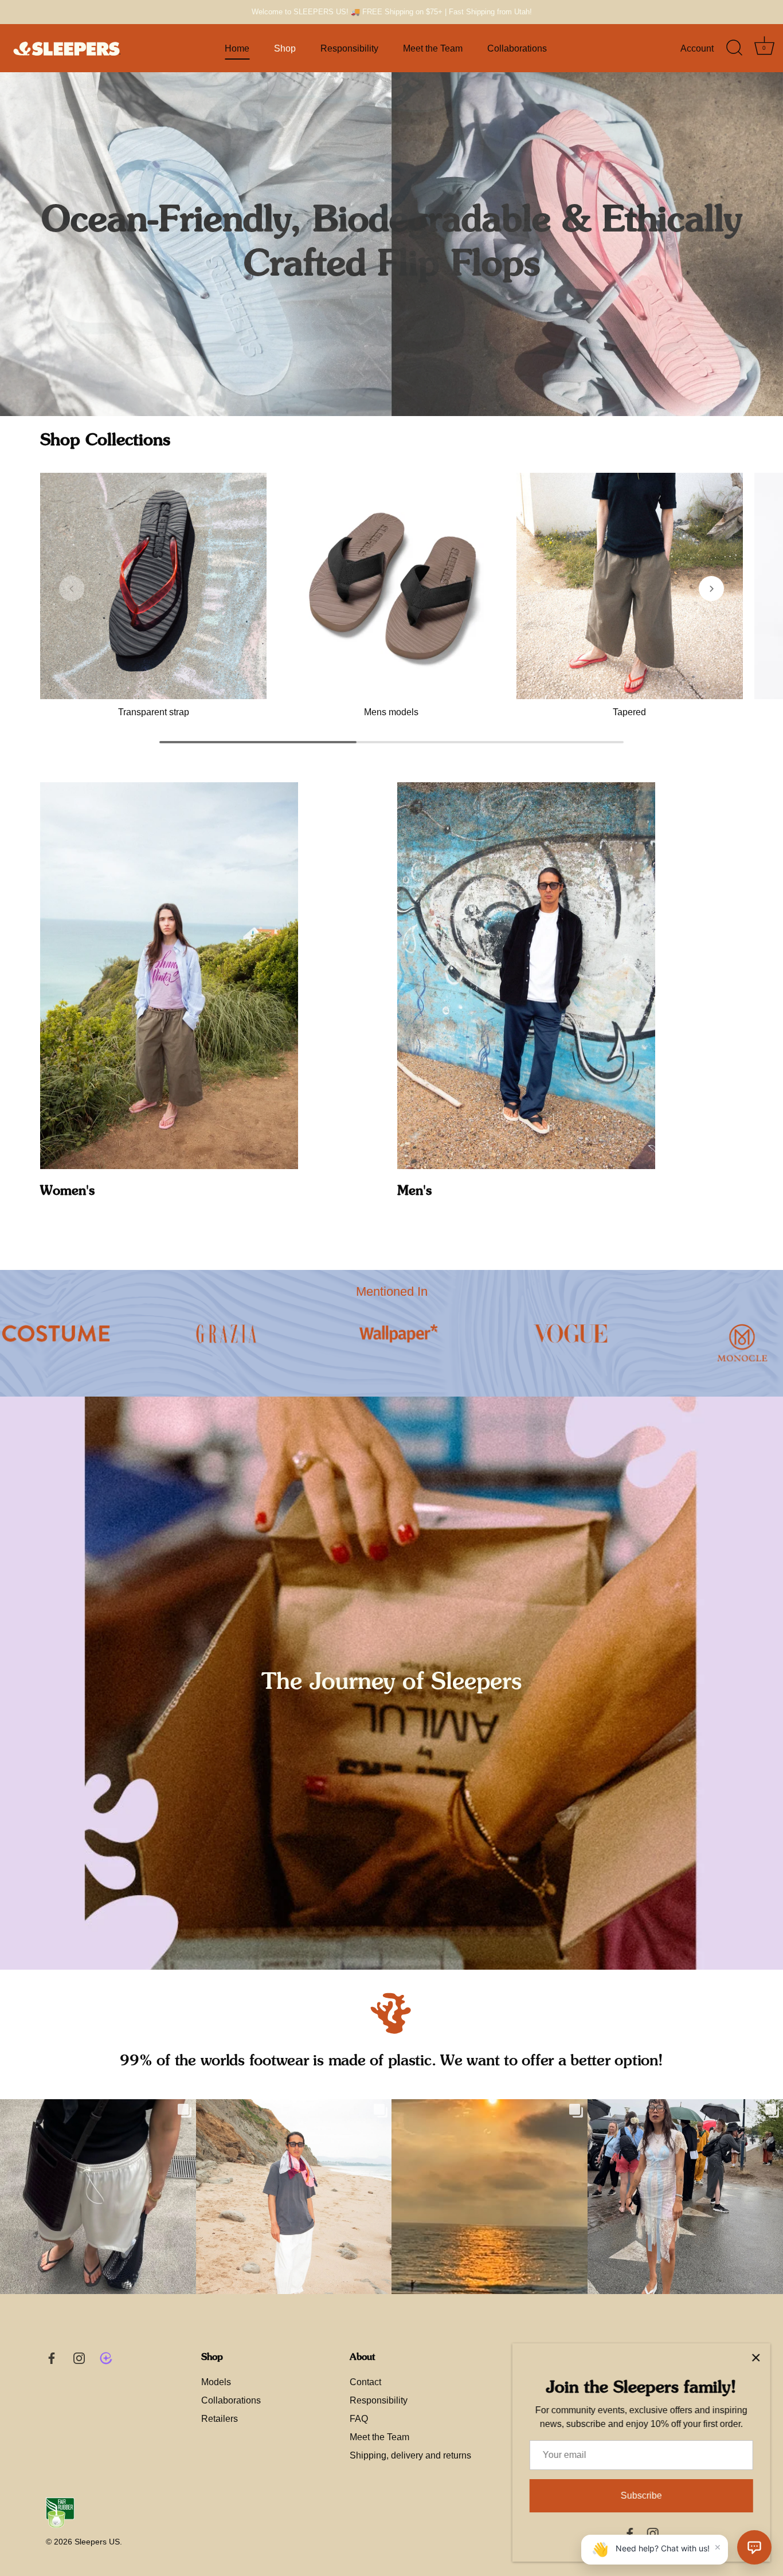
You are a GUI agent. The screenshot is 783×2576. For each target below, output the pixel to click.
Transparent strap (154, 712)
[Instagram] (651, 2533)
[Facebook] (628, 2533)
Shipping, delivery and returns (410, 2455)
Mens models (391, 712)
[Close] (754, 2358)
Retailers (220, 2419)
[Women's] (169, 976)
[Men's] (526, 976)
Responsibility (349, 48)
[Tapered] (630, 586)
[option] (391, 244)
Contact (365, 2382)
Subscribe (640, 2495)
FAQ (359, 2419)
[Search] (734, 48)
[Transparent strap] (153, 586)
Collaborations (517, 48)
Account (697, 48)
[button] (72, 589)
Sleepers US (97, 2542)
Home (237, 48)
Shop (285, 48)
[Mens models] (391, 586)
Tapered (629, 712)
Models (216, 2382)
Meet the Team (433, 48)
